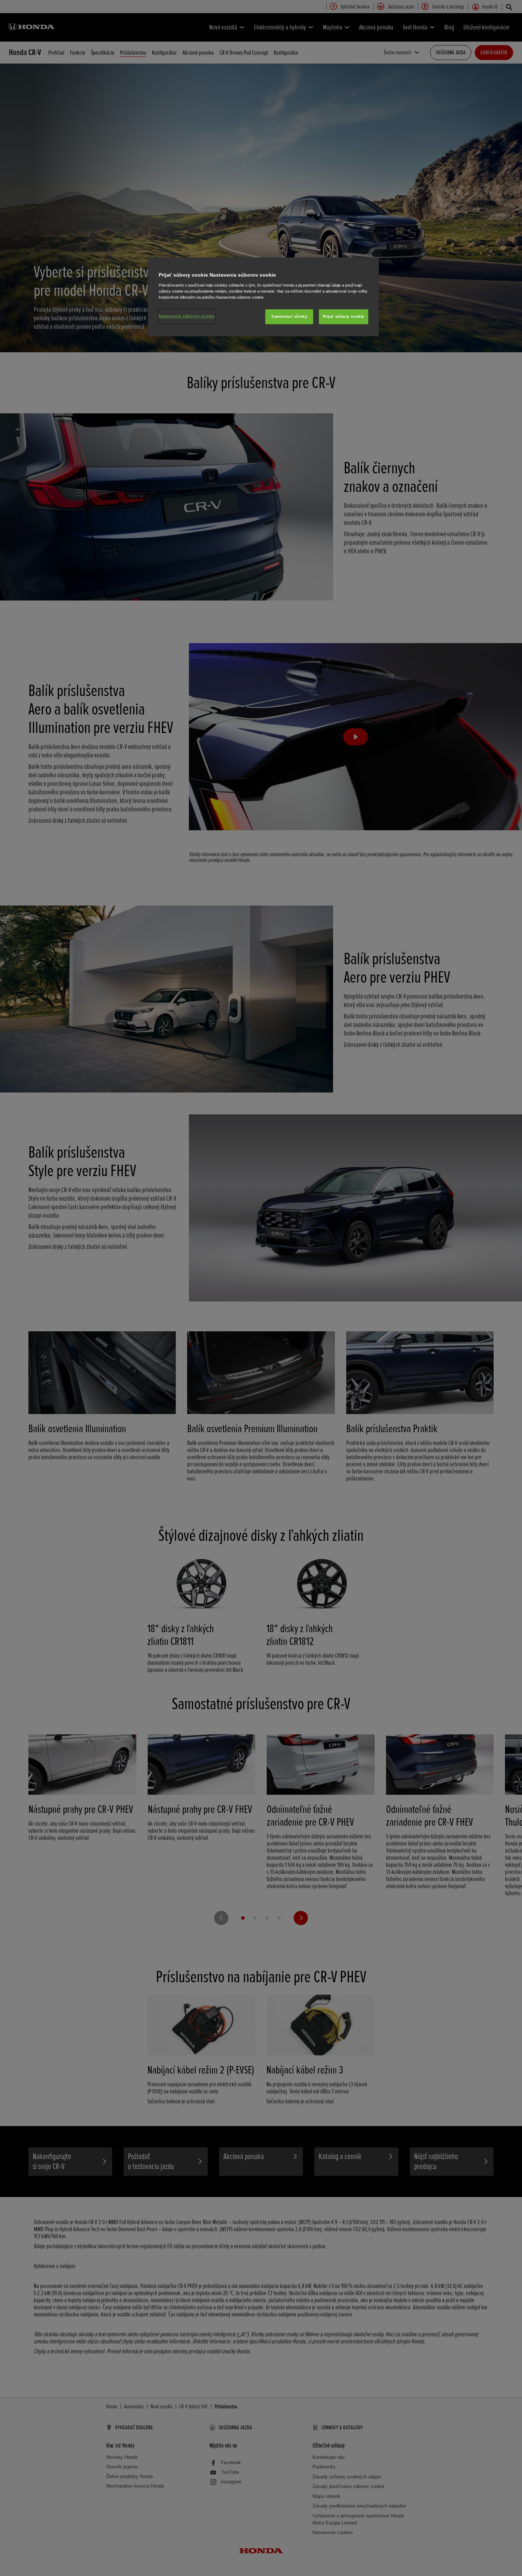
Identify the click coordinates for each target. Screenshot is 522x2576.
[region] (263, 297)
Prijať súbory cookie (344, 316)
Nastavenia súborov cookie (187, 316)
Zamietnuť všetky (289, 316)
